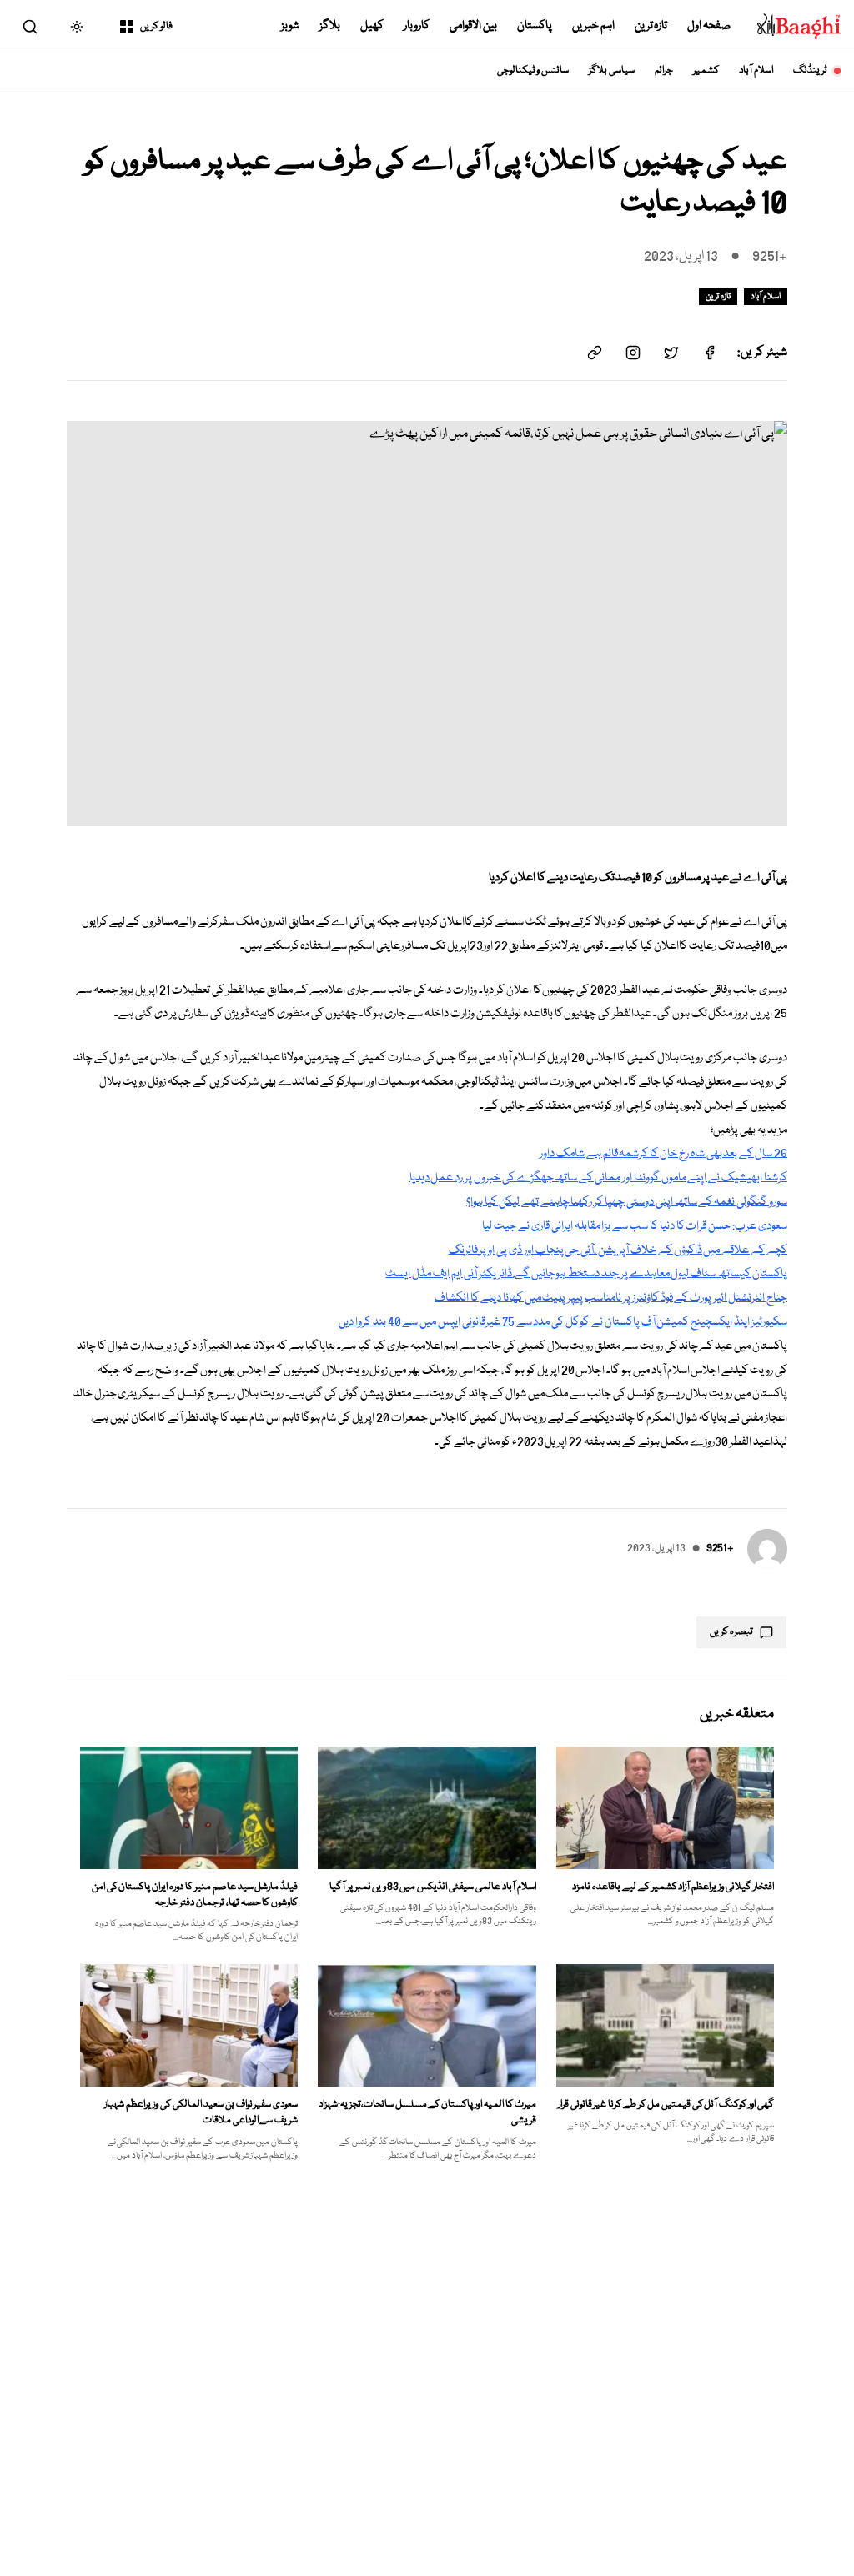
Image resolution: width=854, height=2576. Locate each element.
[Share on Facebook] (710, 353)
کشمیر (706, 70)
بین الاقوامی (473, 26)
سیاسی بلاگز (612, 70)
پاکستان (535, 26)
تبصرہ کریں (731, 1632)
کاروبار (417, 26)
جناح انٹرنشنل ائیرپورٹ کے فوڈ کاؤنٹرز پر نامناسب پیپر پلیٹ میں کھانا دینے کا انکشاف (611, 1298)
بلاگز (330, 26)
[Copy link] (595, 353)
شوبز (290, 26)
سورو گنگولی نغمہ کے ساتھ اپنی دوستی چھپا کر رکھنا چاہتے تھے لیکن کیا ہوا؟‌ (627, 1202)
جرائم (664, 70)
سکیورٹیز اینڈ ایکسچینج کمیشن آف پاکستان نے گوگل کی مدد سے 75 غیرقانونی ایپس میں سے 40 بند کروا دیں (563, 1322)
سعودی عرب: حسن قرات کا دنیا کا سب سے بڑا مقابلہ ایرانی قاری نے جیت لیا (635, 1226)
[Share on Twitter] (671, 353)
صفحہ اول (709, 26)
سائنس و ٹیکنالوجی (533, 70)
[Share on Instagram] (633, 353)
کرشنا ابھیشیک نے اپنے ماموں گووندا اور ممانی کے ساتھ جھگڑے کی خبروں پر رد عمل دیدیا (598, 1178)
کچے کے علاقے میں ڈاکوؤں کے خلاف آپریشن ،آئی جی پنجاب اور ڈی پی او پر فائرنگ (618, 1250)
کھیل (372, 26)
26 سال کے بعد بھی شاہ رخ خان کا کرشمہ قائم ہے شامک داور (663, 1154)
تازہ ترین (651, 26)
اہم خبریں (593, 26)
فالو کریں (156, 26)
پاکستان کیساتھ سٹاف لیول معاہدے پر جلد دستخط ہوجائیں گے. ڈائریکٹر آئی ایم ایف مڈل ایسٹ (586, 1274)
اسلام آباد (756, 70)
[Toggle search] (30, 27)
